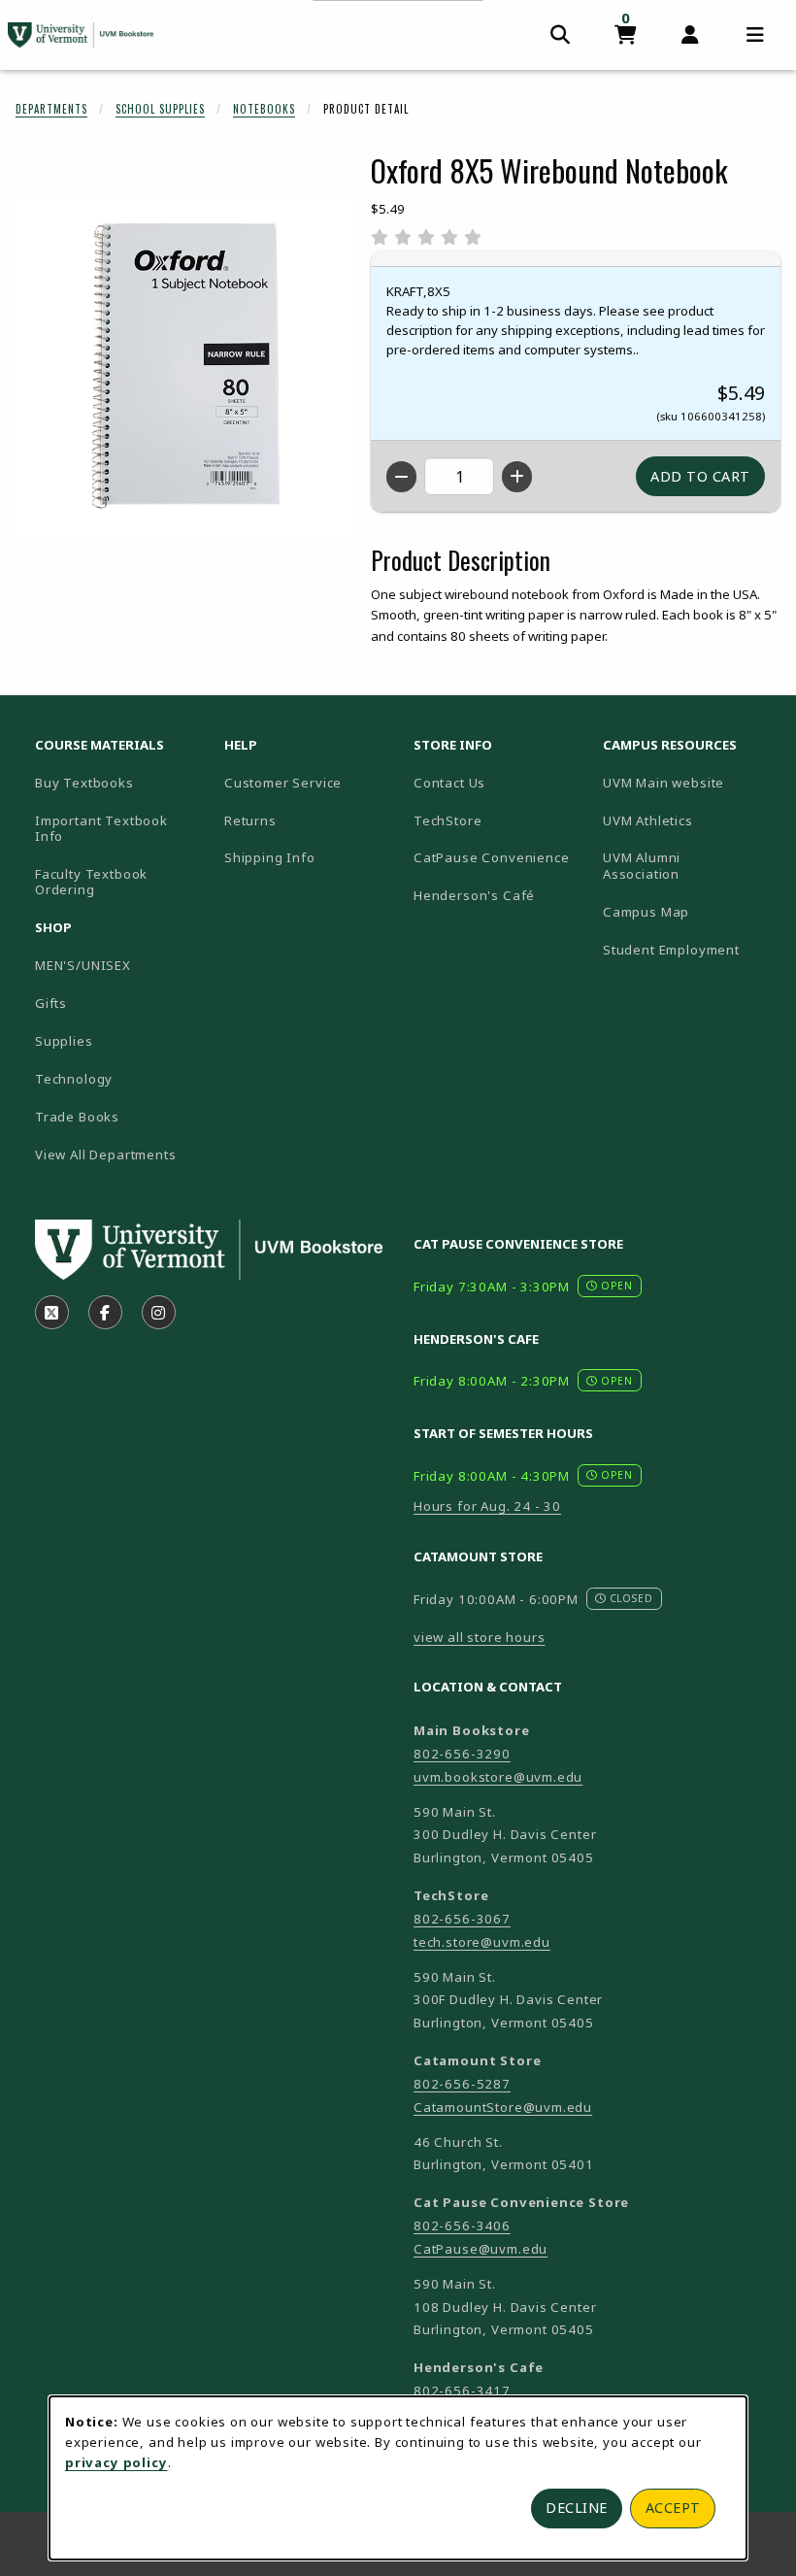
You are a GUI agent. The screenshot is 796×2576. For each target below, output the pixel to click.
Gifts (51, 1003)
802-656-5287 (462, 2084)
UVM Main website (690, 782)
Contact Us (449, 783)
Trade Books (77, 1117)
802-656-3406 (462, 2225)
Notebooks (264, 109)
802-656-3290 (462, 1754)
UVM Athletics (690, 820)
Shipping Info (270, 857)
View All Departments (106, 1154)
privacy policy (116, 2462)
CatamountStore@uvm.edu (503, 2107)
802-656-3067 (462, 1919)
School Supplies (160, 109)
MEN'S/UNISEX (83, 965)
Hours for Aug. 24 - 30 (487, 1506)
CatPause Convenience (492, 857)
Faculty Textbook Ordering (91, 882)
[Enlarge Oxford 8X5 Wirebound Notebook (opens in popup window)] (185, 366)
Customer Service (283, 783)
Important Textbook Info (101, 829)
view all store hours (480, 1637)
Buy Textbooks (84, 783)
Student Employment (690, 949)
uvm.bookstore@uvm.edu (498, 1777)
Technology (74, 1079)
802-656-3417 (462, 2391)
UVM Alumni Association (690, 866)
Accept (673, 2508)
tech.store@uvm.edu (482, 1942)
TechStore (448, 820)
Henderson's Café (474, 895)
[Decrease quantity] (401, 477)
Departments (51, 109)
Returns (250, 820)
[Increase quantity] (517, 477)
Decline (577, 2508)
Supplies (64, 1041)
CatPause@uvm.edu (481, 2249)
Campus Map (690, 911)
